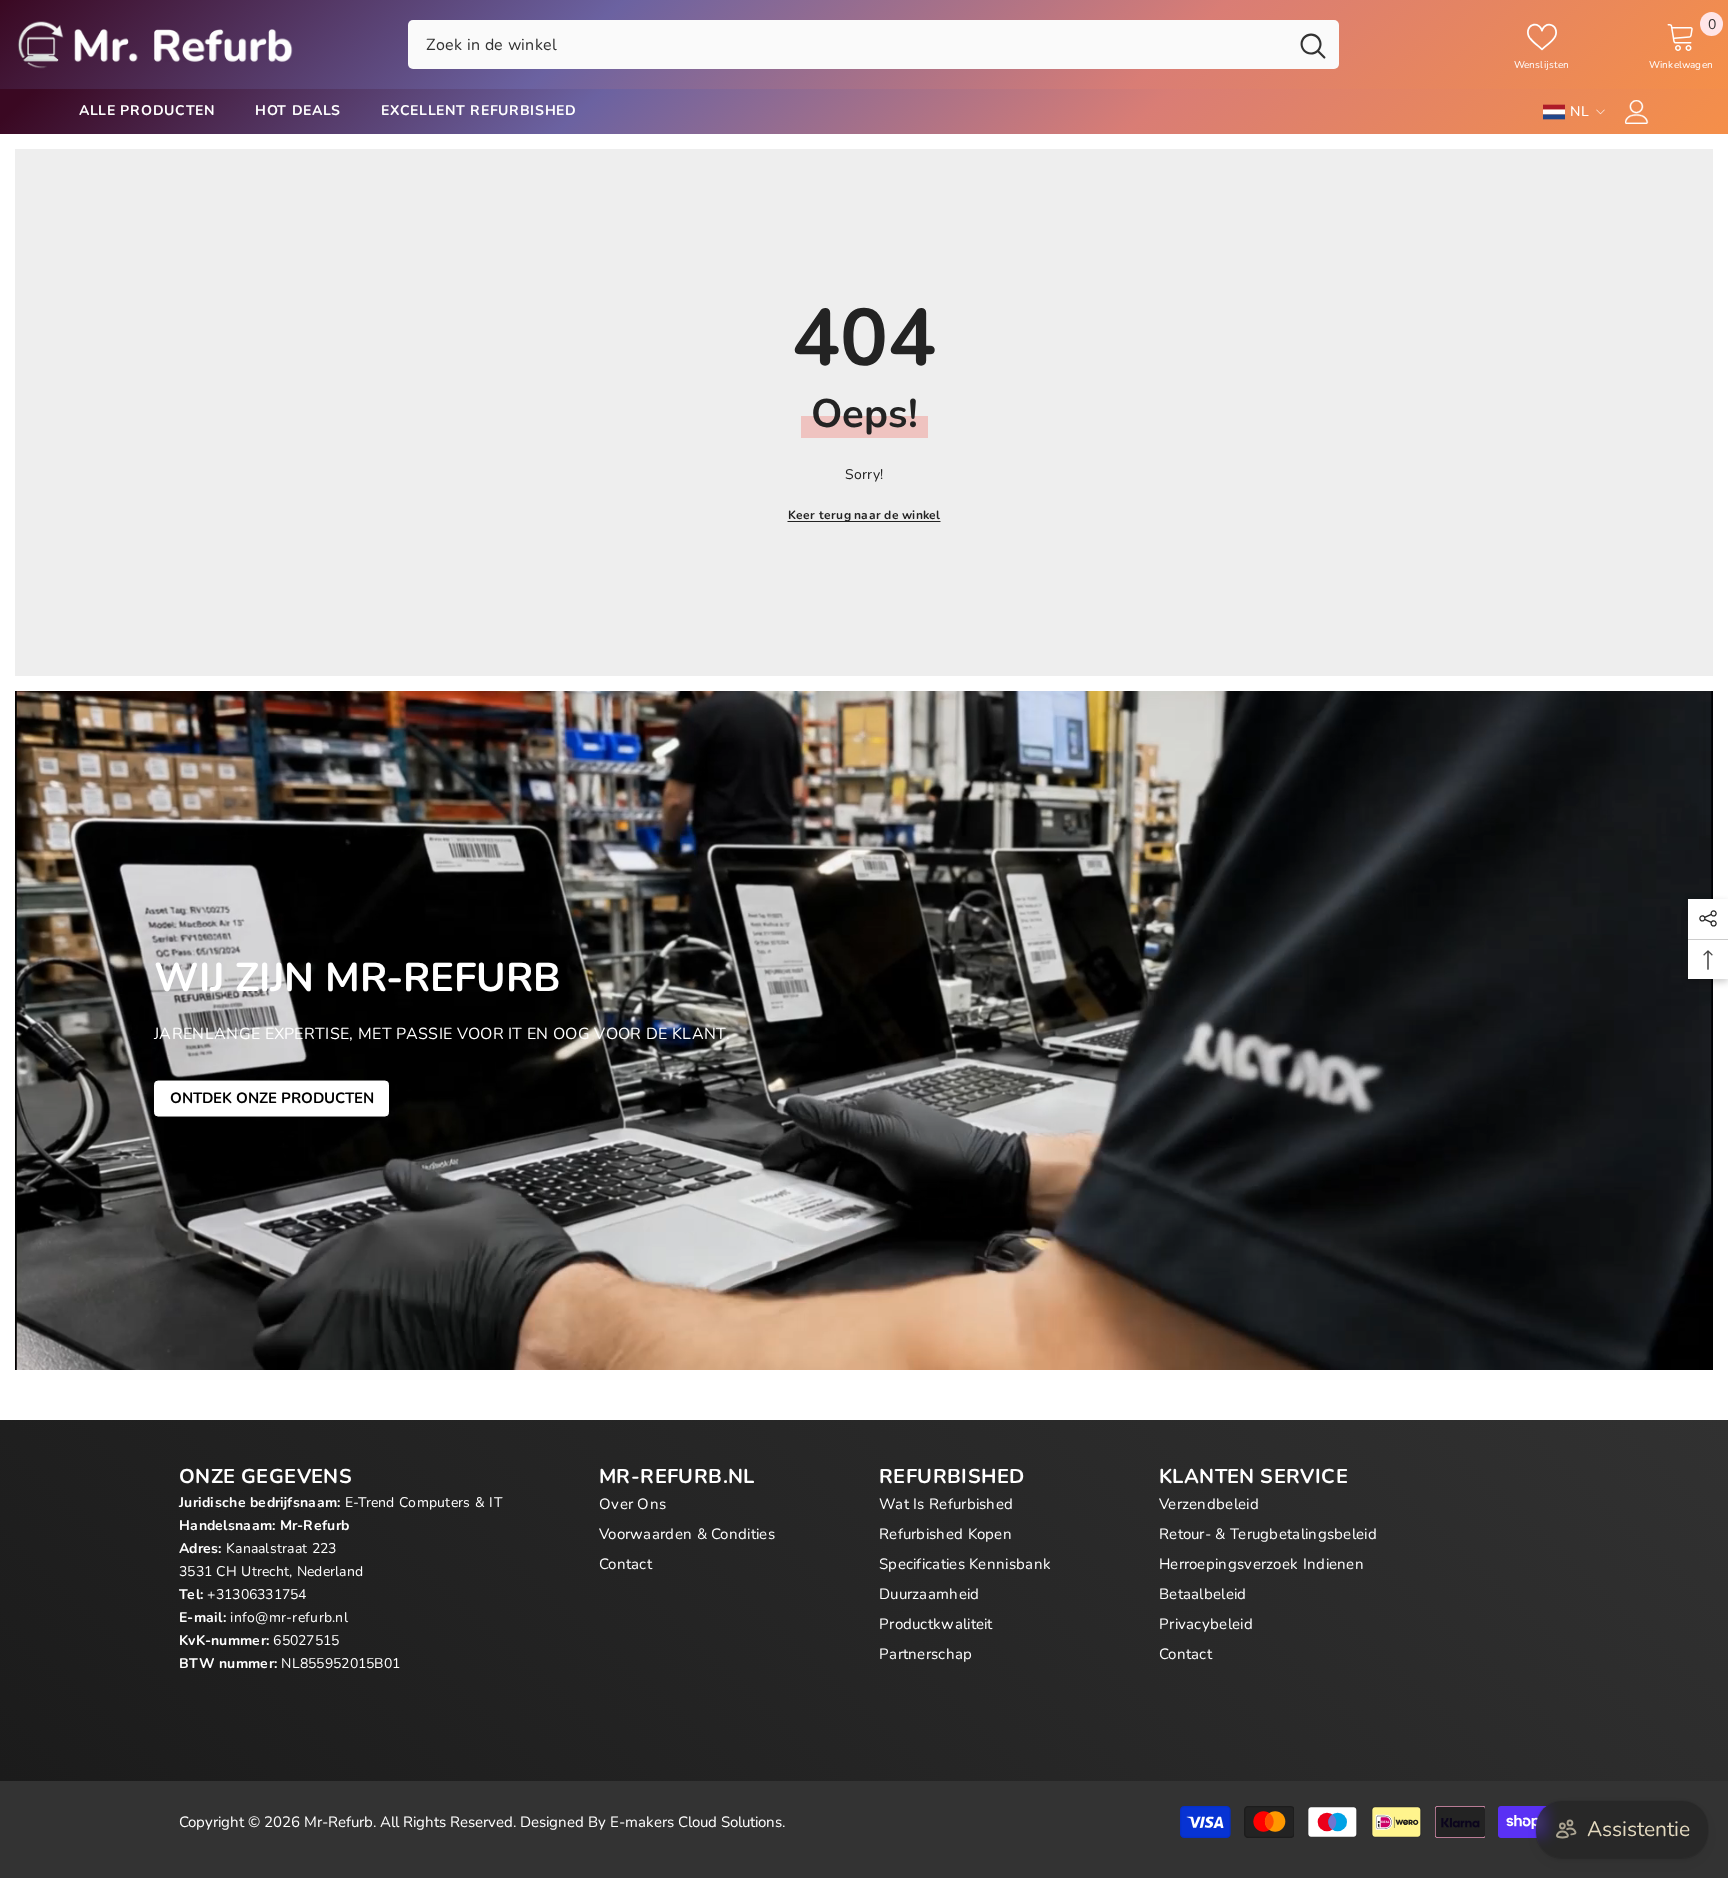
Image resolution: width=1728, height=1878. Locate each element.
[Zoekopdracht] (873, 44)
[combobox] (847, 44)
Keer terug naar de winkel (864, 515)
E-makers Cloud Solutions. (697, 1822)
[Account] (1637, 112)
